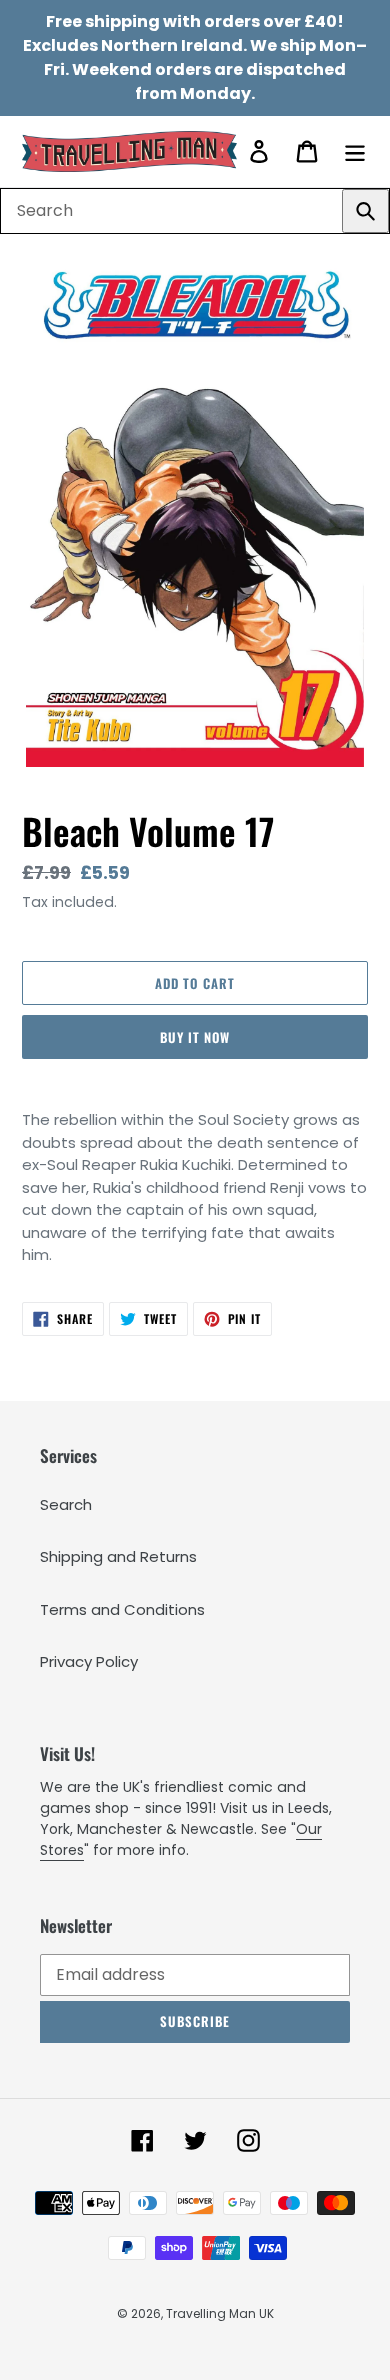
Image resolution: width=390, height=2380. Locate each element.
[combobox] (195, 211)
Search (66, 1504)
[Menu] (355, 151)
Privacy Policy (89, 1661)
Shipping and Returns (118, 1556)
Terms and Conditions (122, 1609)
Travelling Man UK (220, 2313)
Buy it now (195, 1037)
